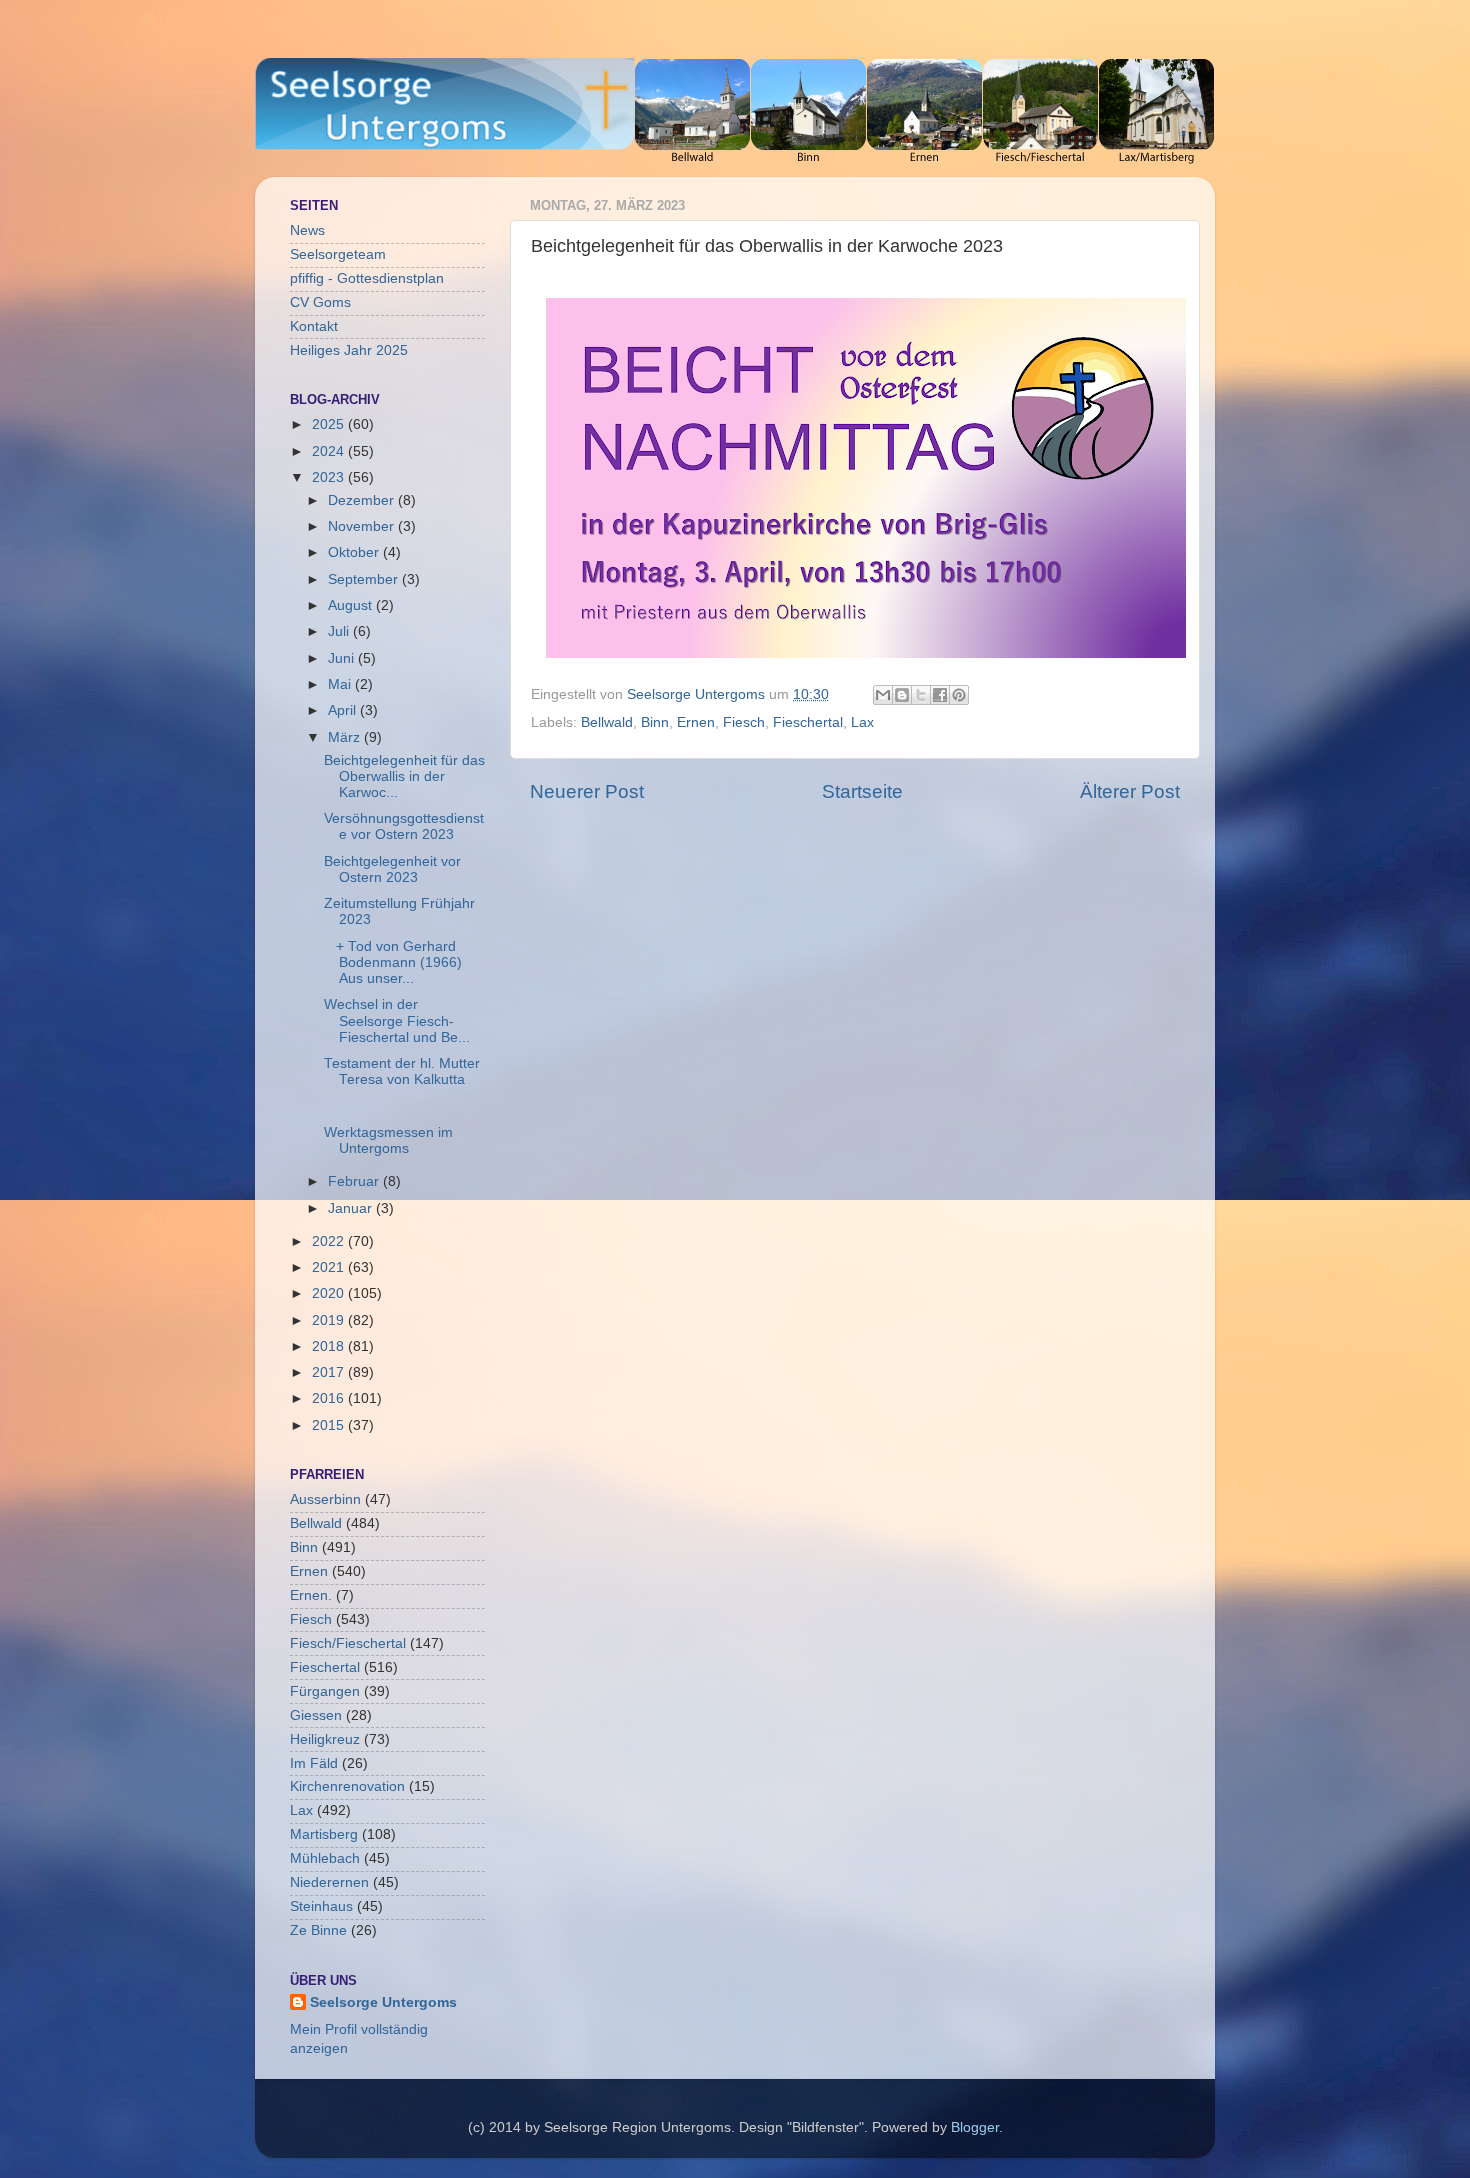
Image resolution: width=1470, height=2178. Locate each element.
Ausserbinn (325, 1499)
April (344, 710)
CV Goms (320, 302)
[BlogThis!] (902, 695)
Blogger (975, 2127)
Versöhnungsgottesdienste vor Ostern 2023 (404, 826)
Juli (340, 631)
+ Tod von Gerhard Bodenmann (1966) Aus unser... (393, 962)
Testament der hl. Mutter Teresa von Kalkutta (402, 1071)
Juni (343, 658)
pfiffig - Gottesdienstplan (367, 278)
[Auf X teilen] (921, 695)
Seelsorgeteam (338, 254)
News (307, 230)
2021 (330, 1267)
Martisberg (324, 1834)
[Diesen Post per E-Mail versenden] (883, 695)
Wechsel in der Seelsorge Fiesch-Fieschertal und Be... (397, 1020)
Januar (352, 1208)
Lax (862, 722)
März (346, 737)
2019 (330, 1320)
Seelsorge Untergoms (383, 2002)
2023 (330, 477)
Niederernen (329, 1882)
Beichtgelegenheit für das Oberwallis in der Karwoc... (404, 776)
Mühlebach (325, 1858)
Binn (655, 722)
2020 (330, 1293)
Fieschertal (808, 722)
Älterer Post (1130, 791)
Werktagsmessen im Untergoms (388, 1140)
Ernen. (311, 1595)
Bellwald (607, 722)
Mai (341, 684)
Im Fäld (314, 1763)
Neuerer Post (587, 791)
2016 (330, 1398)
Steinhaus (321, 1906)
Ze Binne (318, 1930)
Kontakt (314, 326)
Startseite (862, 791)
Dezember (363, 500)
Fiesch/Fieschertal (348, 1643)
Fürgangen (325, 1691)
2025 (330, 424)
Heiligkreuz (325, 1739)
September (365, 579)
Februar (355, 1181)
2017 (330, 1372)
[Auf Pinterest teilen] (959, 695)
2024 (330, 451)
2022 (330, 1241)
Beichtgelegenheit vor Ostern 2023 (392, 869)
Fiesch (744, 722)
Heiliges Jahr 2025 (349, 350)
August (352, 605)
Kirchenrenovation (347, 1786)
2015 (330, 1425)
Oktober (355, 552)
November (363, 526)
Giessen (316, 1715)
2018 (330, 1346)
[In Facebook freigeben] (940, 695)
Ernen (696, 722)
